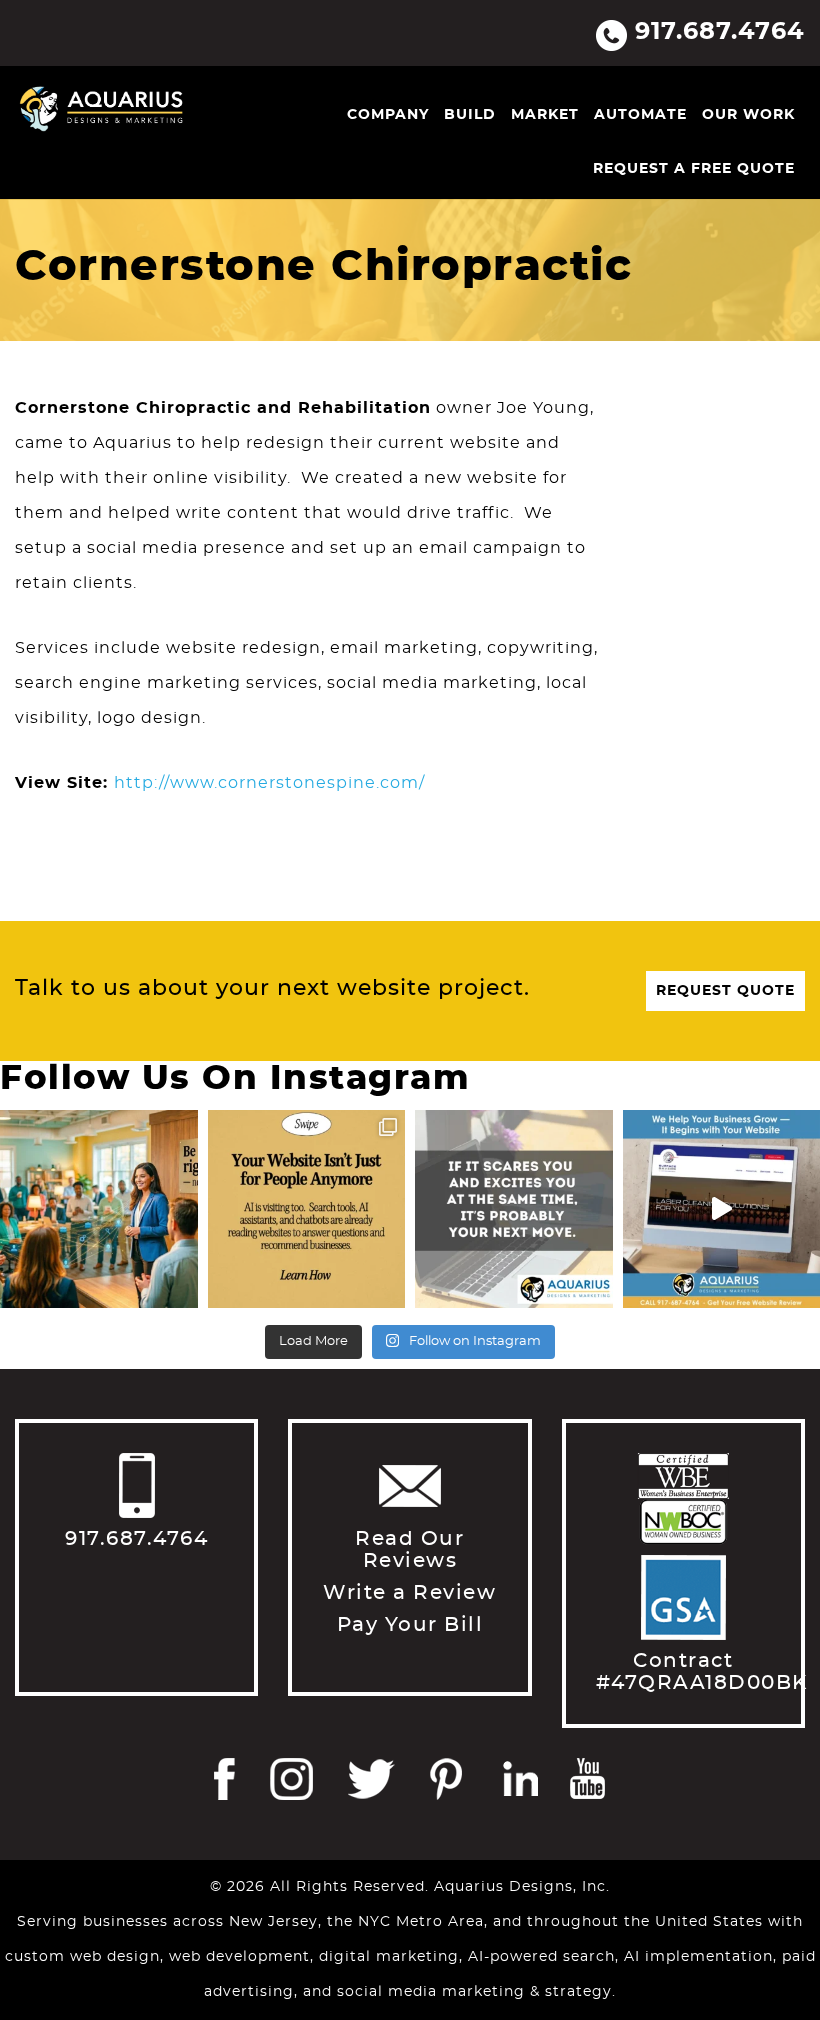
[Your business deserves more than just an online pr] (99, 1209)
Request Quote (725, 991)
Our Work (748, 115)
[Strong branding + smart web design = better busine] (514, 1209)
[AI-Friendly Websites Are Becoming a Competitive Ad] (307, 1209)
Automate (640, 115)
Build (470, 115)
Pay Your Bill (410, 1625)
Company (388, 115)
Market (545, 115)
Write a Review (409, 1593)
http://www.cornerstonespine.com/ (269, 783)
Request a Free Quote (694, 169)
